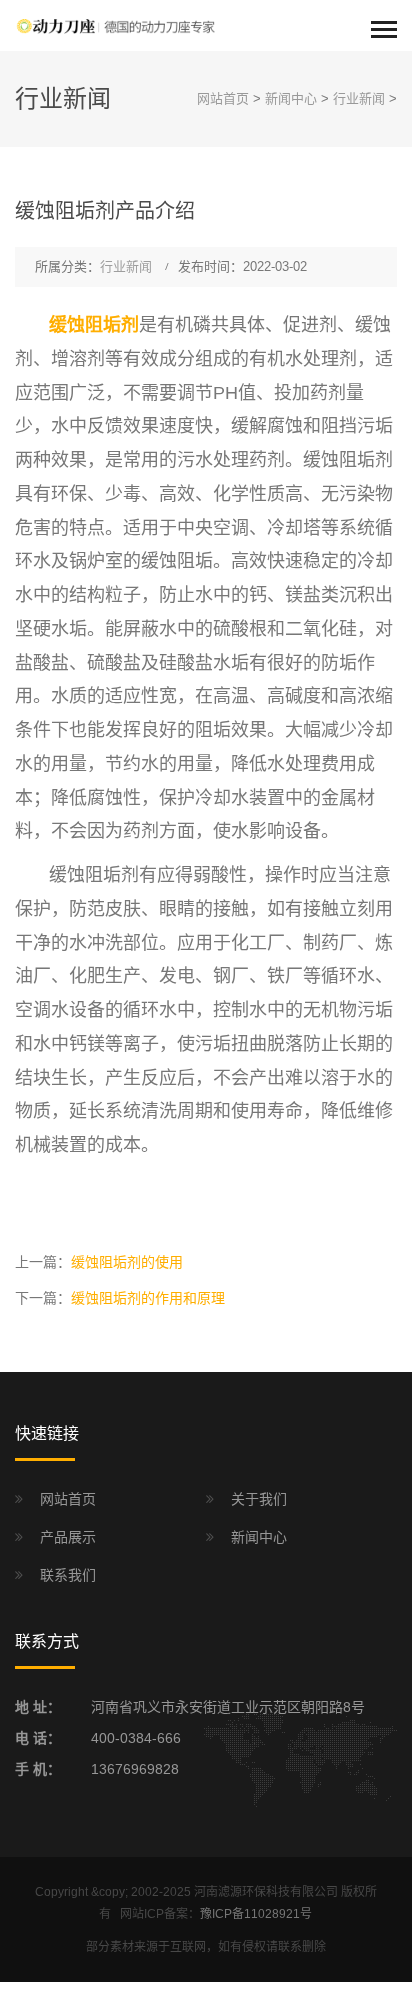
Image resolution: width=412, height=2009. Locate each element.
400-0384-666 (136, 1738)
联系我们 (68, 1575)
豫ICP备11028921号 (256, 1914)
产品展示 (68, 1537)
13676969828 (135, 1769)
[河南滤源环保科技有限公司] (115, 25)
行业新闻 (359, 98)
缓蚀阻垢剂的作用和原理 (148, 1298)
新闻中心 (291, 98)
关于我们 (259, 1499)
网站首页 (223, 98)
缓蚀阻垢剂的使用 (127, 1262)
